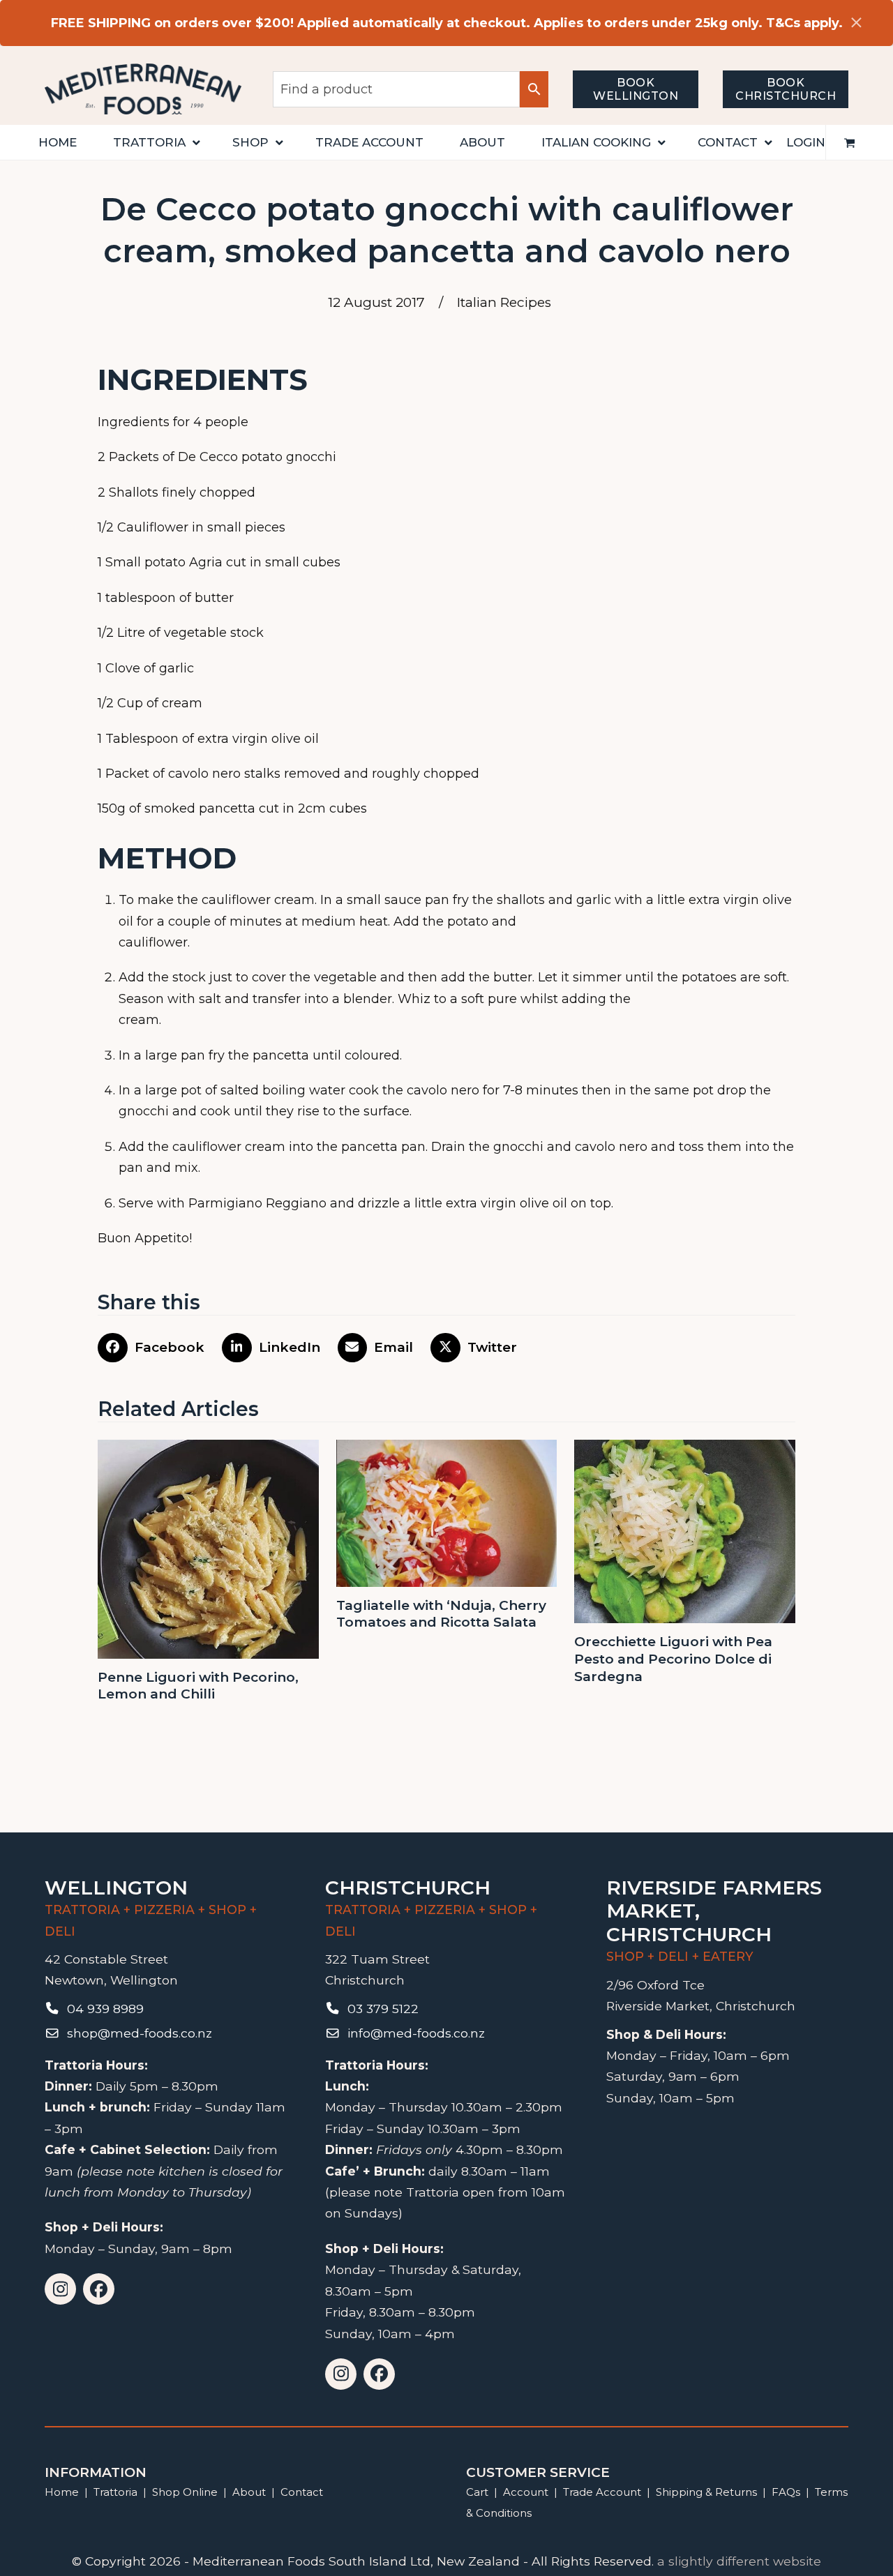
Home (62, 2492)
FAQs (786, 2492)
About (249, 2492)
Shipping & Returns (706, 2492)
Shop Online (186, 2492)
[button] (850, 142)
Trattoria (115, 2492)
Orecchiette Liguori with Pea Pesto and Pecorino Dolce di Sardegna (673, 1659)
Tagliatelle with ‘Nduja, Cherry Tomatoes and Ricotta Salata (441, 1614)
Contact (302, 2492)
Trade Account (602, 2492)
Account (526, 2492)
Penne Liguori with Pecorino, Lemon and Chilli (198, 1686)
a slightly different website (739, 2561)
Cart (477, 2492)
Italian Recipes (504, 302)
